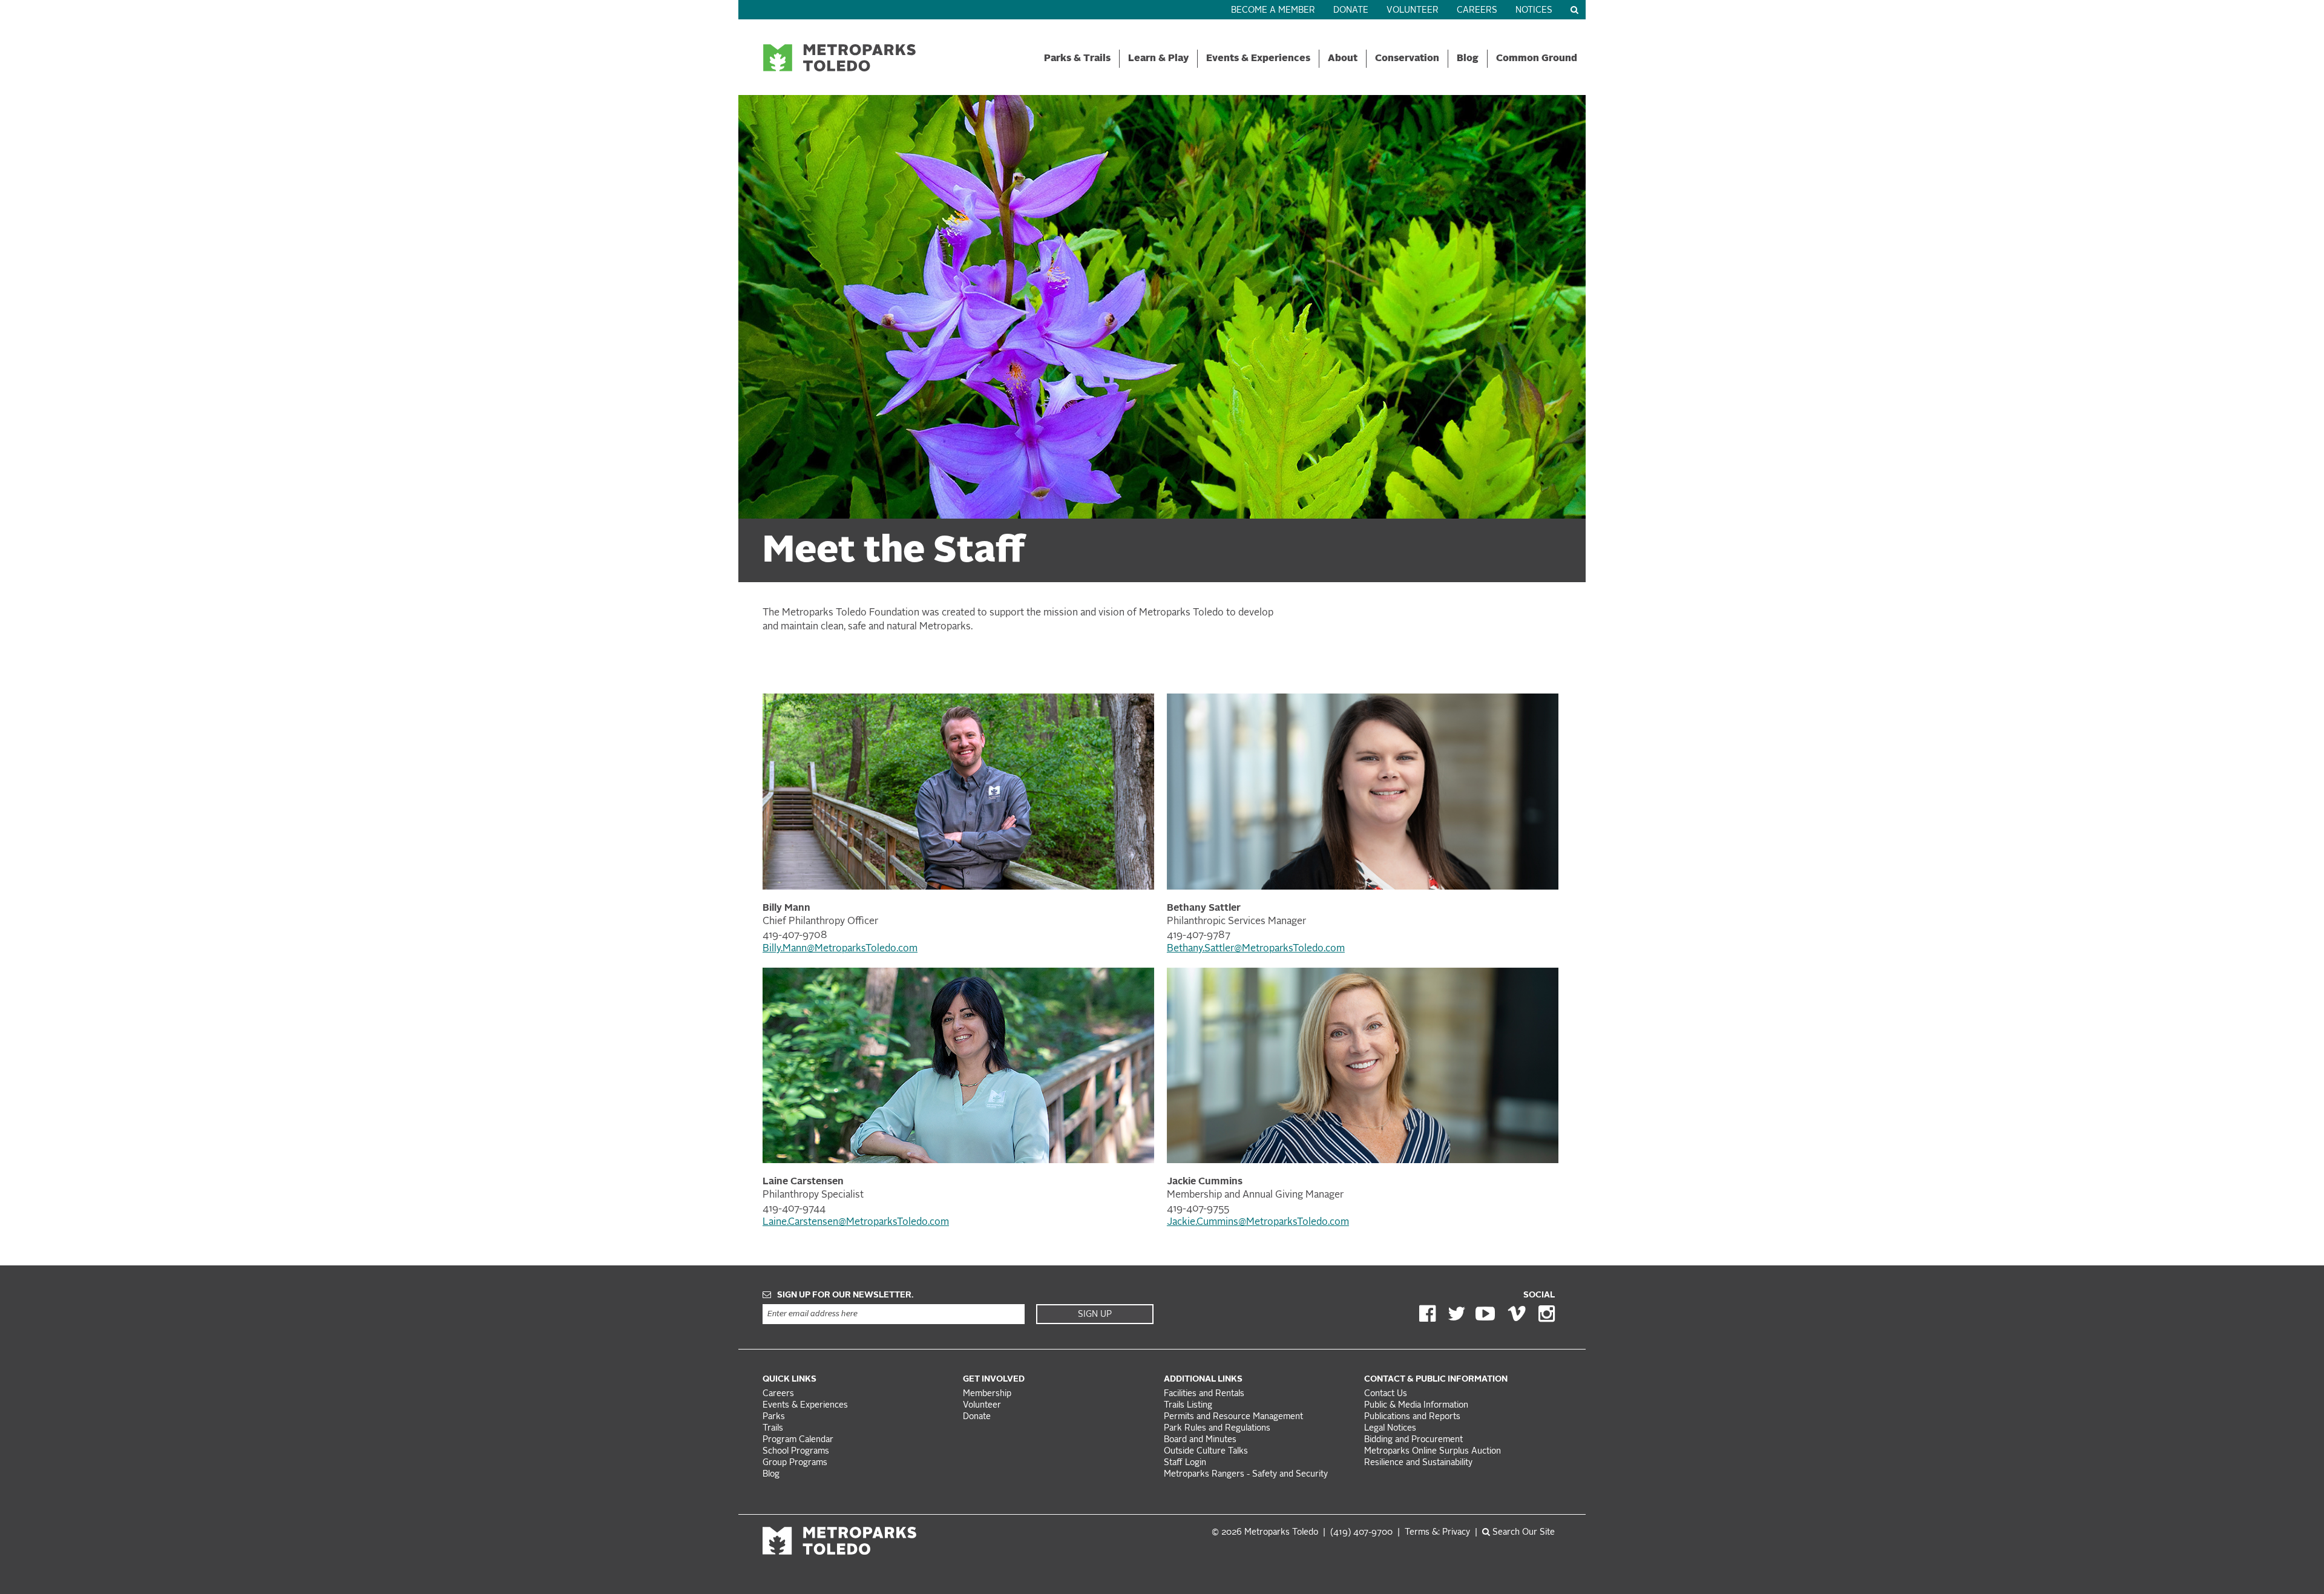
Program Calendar (798, 1440)
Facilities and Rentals (1204, 1394)
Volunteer (1413, 11)
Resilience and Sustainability (1418, 1463)
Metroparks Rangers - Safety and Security (1246, 1474)
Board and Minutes (1200, 1440)
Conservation (1407, 59)
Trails (773, 1428)
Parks (774, 1417)
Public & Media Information (1416, 1405)
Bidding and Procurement (1413, 1440)
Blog (1468, 59)
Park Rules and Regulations (1217, 1428)
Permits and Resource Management (1233, 1417)
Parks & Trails (1077, 59)
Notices (1534, 11)
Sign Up (1095, 1314)
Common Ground (1537, 59)
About (1343, 59)
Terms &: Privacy (1437, 1533)
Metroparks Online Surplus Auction (1433, 1451)
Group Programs (795, 1463)
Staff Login (1185, 1463)
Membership (988, 1394)
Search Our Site (1522, 1533)
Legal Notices (1390, 1428)
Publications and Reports (1412, 1417)
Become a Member (1273, 11)
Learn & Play (1158, 59)
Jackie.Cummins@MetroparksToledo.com (1258, 1222)
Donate (1351, 11)
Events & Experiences (1258, 59)
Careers (1477, 11)
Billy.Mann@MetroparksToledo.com (840, 949)
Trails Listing (1188, 1405)
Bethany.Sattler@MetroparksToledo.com (1256, 949)
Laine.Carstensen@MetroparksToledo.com (856, 1222)
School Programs (796, 1451)
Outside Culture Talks (1206, 1451)
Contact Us (1386, 1394)
